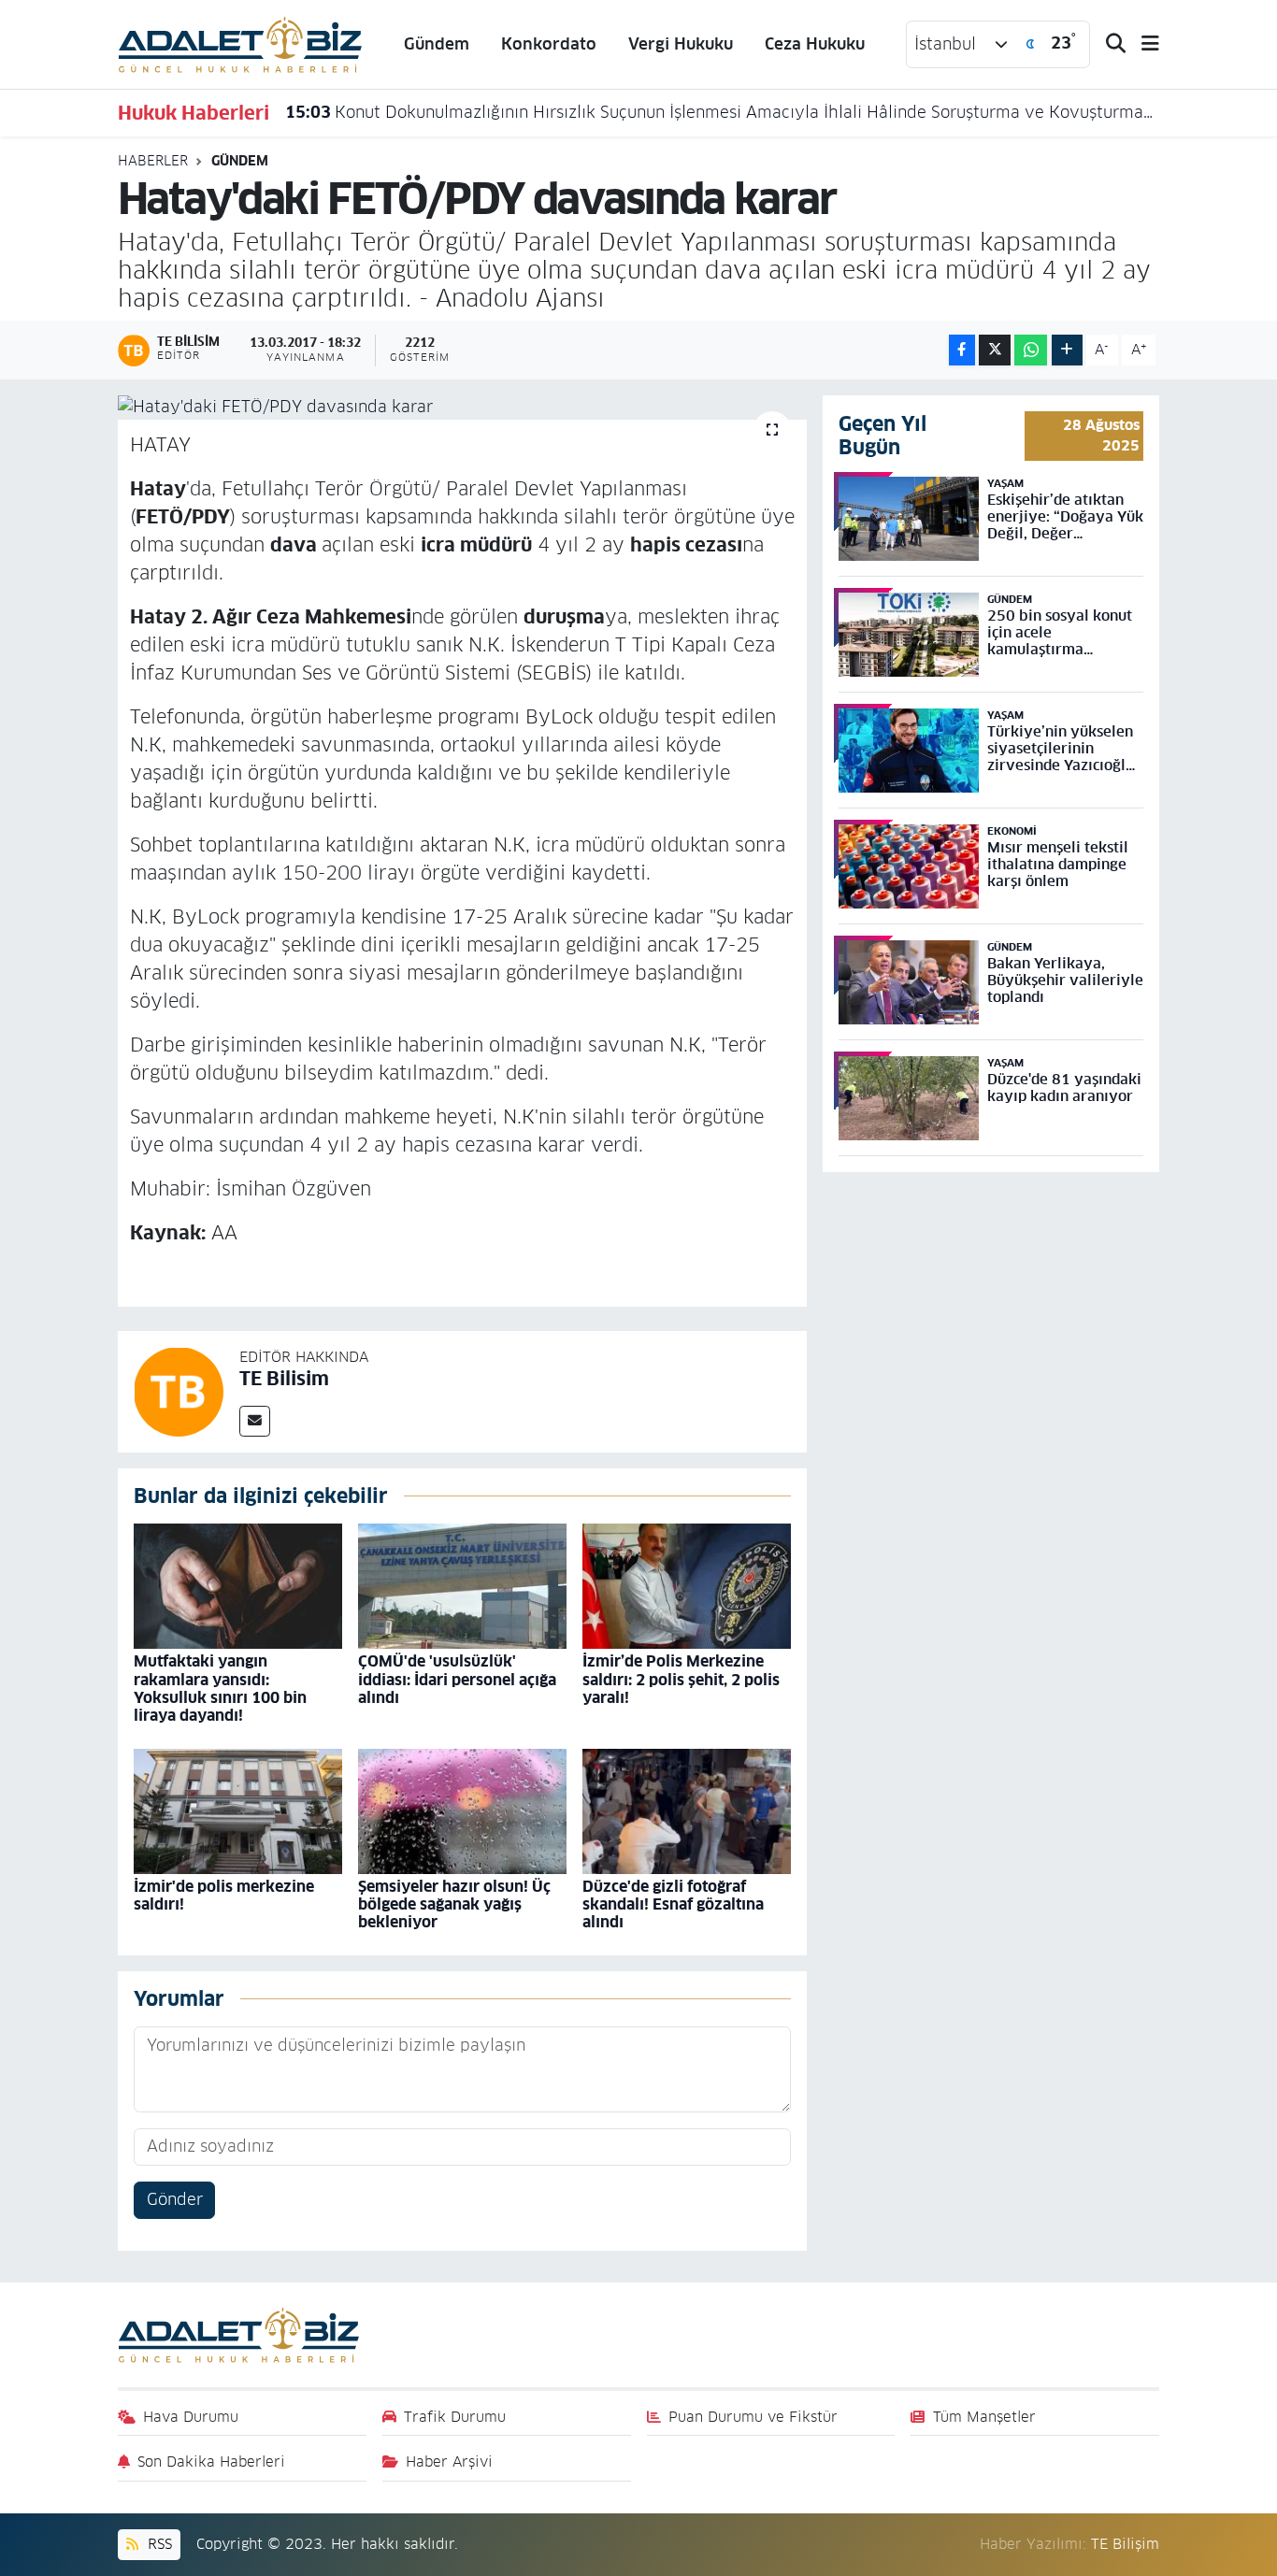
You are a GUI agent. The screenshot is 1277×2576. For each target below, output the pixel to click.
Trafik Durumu (455, 2417)
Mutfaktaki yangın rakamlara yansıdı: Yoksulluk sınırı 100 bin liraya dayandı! (220, 1689)
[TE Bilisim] (179, 1391)
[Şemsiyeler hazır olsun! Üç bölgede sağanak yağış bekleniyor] (462, 1810)
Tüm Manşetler (984, 2417)
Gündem (437, 44)
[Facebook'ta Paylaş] (962, 350)
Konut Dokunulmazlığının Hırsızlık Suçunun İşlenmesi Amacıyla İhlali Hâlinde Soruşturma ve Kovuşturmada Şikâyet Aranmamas (723, 112)
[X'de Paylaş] (995, 350)
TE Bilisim (284, 1379)
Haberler (153, 161)
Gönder (175, 2199)
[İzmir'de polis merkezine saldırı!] (238, 1810)
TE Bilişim (1125, 2544)
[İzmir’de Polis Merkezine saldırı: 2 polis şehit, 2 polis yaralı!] (687, 1585)
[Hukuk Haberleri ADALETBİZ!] (240, 43)
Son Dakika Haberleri (211, 2462)
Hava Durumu (191, 2417)
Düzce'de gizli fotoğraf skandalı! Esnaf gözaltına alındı (673, 1904)
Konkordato (549, 44)
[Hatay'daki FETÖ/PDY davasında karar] (462, 408)
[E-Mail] (255, 1421)
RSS (158, 2544)
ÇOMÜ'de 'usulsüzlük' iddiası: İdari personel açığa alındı (457, 1679)
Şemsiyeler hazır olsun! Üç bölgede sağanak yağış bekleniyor (454, 1904)
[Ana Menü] (1142, 44)
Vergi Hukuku (681, 44)
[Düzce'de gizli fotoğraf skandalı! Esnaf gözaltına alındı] (687, 1810)
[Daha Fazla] (1067, 350)
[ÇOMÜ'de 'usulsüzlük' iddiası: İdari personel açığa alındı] (462, 1585)
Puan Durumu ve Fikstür (753, 2417)
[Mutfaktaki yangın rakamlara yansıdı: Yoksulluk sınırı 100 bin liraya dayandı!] (238, 1585)
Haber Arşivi (449, 2462)
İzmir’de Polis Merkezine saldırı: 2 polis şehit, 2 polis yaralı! (681, 1679)
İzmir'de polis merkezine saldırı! (224, 1896)
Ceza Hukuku (815, 44)
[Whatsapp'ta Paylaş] (1031, 350)
